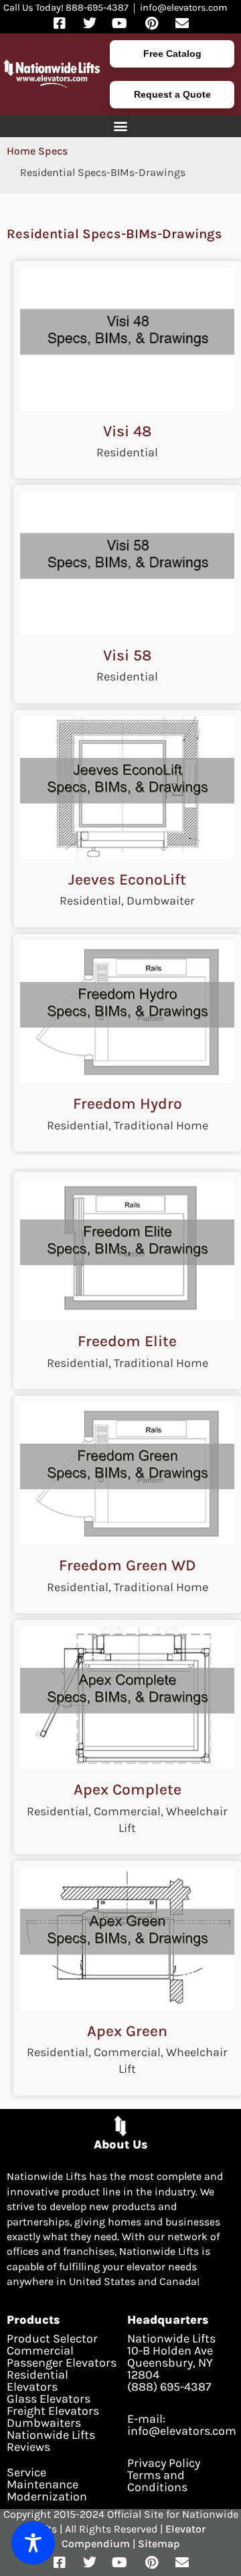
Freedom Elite (127, 1341)
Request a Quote (172, 94)
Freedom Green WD (127, 1565)
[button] (121, 126)
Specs (53, 151)
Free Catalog (172, 54)
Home (21, 151)
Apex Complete (128, 1789)
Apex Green (127, 2031)
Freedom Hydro (128, 1104)
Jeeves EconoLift (127, 880)
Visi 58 (127, 655)
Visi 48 (127, 431)
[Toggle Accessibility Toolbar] (33, 2543)
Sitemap (159, 2544)
